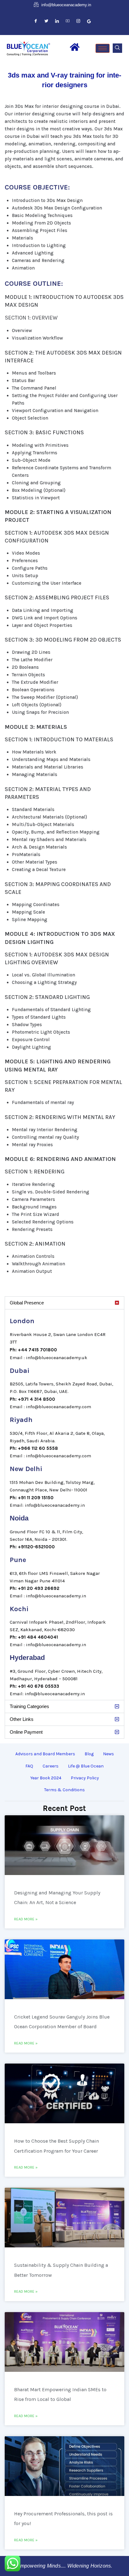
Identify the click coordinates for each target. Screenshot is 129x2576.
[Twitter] (46, 21)
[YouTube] (68, 21)
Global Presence (27, 1303)
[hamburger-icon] (103, 48)
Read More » (26, 1919)
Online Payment (26, 1732)
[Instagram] (78, 21)
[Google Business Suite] (89, 21)
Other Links (22, 1719)
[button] (117, 48)
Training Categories (29, 1706)
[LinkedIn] (57, 21)
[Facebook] (36, 21)
